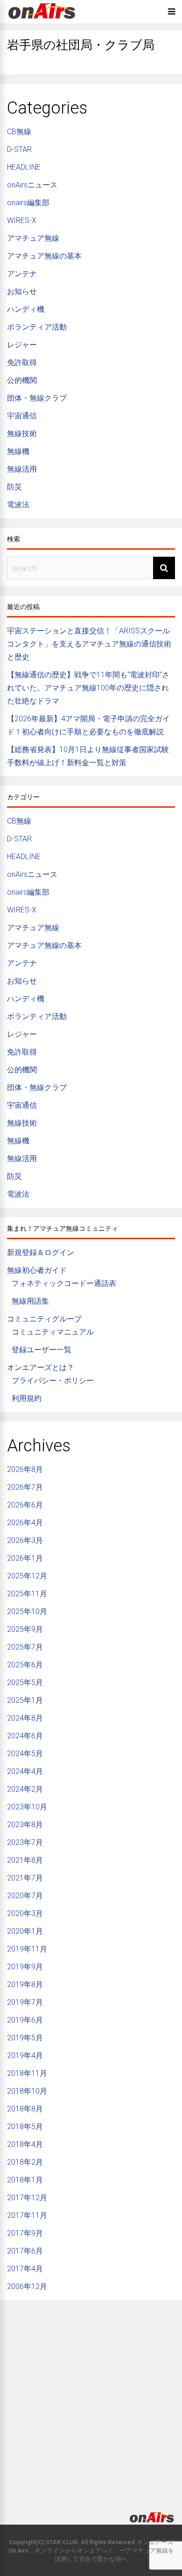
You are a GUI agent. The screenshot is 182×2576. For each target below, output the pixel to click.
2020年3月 (25, 1913)
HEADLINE (24, 167)
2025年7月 (25, 1647)
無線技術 (22, 434)
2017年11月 (27, 2215)
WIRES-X (22, 220)
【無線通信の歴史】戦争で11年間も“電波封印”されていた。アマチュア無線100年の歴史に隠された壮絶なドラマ (88, 688)
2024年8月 (25, 1718)
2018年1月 (25, 2180)
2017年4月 (25, 2269)
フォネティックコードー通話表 (64, 1283)
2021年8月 (25, 1860)
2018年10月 (27, 2091)
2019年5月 (25, 2038)
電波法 (18, 505)
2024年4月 (25, 1771)
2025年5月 (25, 1683)
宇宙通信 (22, 416)
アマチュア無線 (33, 238)
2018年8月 (25, 2109)
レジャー (22, 345)
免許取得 (22, 362)
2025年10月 (27, 1611)
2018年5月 (25, 2127)
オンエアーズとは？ (41, 1367)
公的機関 (22, 380)
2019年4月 (25, 2056)
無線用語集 (30, 1301)
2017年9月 (25, 2233)
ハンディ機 (26, 309)
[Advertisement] (91, 2398)
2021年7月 (25, 1878)
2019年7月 (25, 2002)
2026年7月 (25, 1487)
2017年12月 (27, 2198)
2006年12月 (27, 2286)
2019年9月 (25, 1967)
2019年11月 (27, 1949)
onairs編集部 (28, 203)
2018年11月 (27, 2073)
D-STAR (19, 149)
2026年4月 (25, 1523)
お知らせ (22, 291)
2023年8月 (25, 1825)
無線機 (18, 451)
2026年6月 (25, 1505)
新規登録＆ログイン (41, 1252)
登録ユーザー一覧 (42, 1350)
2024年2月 (25, 1789)
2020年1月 (25, 1931)
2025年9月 (25, 1629)
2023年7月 (25, 1842)
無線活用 (22, 469)
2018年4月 (25, 2144)
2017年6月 (25, 2251)
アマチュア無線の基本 (44, 256)
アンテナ (22, 274)
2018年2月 (25, 2162)
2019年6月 (25, 2020)
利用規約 (27, 1398)
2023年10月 (27, 1807)
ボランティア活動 (37, 327)
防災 (14, 487)
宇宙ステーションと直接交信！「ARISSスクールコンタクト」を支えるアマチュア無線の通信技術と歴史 (89, 644)
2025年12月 (27, 1576)
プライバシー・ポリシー (53, 1381)
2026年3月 (25, 1540)
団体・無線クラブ (37, 398)
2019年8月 (25, 1984)
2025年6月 (25, 1665)
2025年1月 (25, 1700)
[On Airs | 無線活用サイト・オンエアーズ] (42, 20)
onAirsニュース (32, 185)
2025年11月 (27, 1594)
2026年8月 (25, 1469)
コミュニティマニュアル (53, 1332)
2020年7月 (25, 1896)
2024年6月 (25, 1736)
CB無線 (19, 132)
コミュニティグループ (44, 1319)
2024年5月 (25, 1754)
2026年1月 (25, 1558)
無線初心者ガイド (37, 1270)
